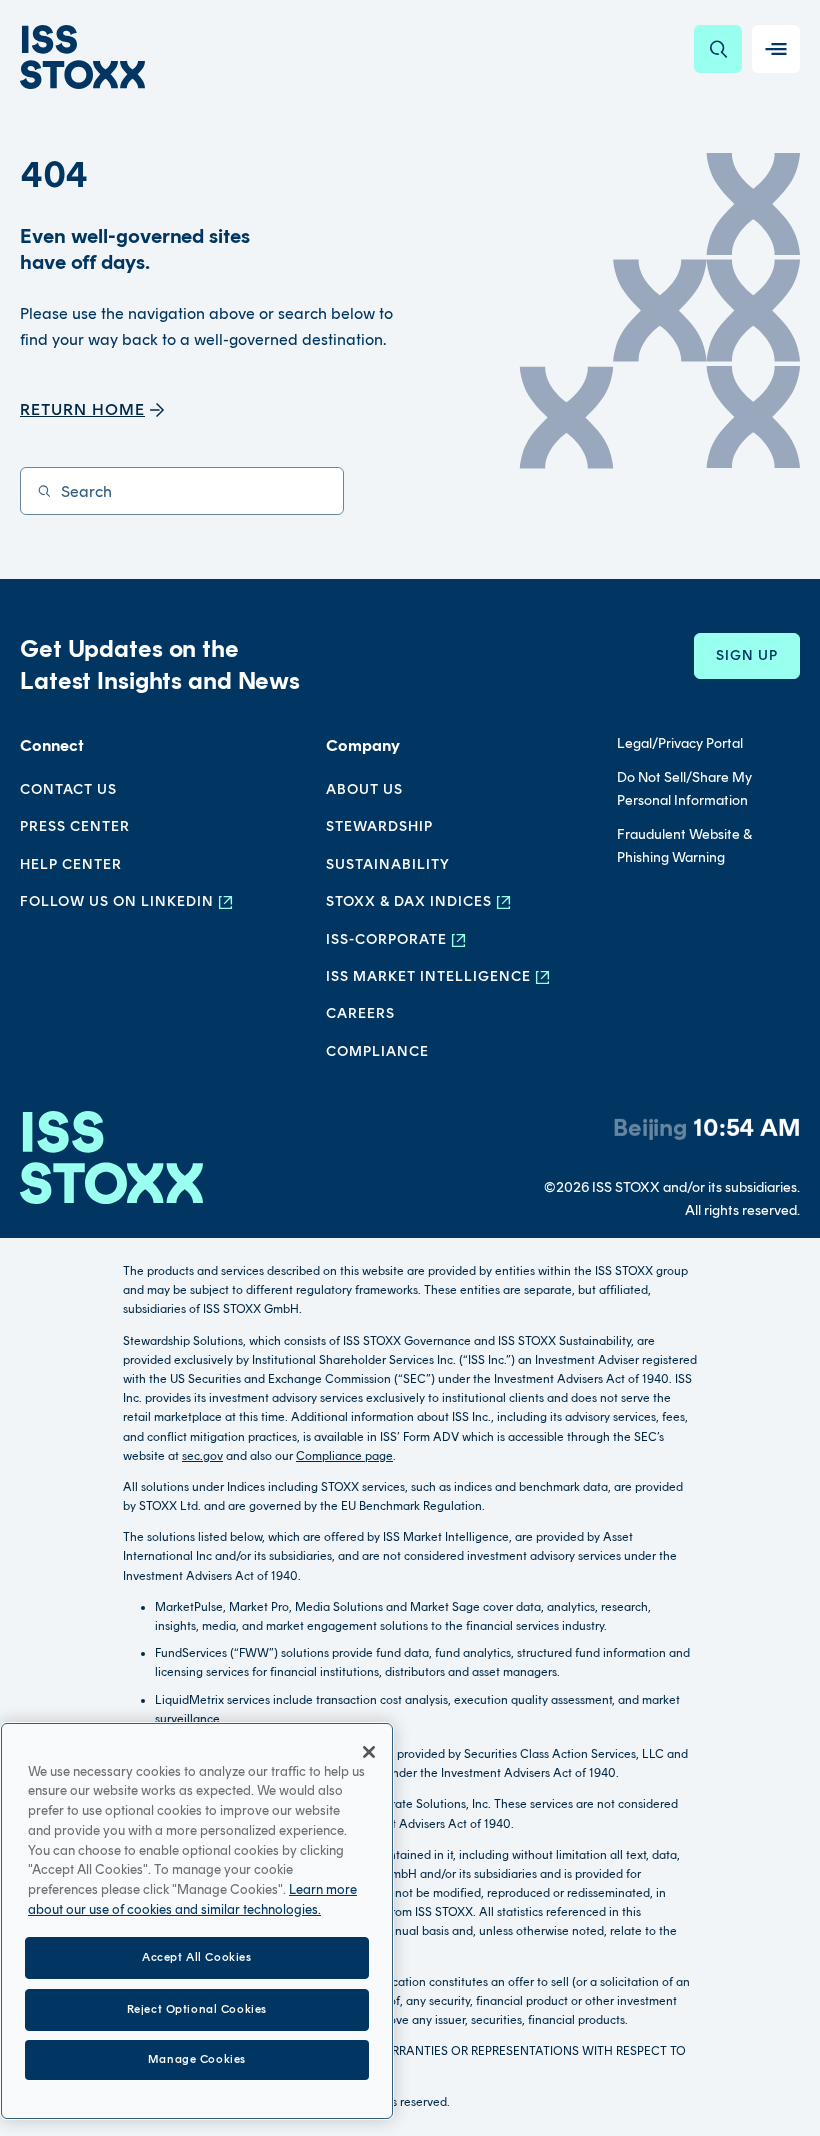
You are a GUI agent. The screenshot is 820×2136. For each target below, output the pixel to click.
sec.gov (202, 1456)
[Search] (718, 49)
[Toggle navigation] (776, 49)
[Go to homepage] (111, 1166)
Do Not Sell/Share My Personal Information (684, 788)
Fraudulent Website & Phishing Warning (684, 845)
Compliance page (344, 1456)
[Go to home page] (82, 57)
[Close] (369, 1752)
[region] (197, 1921)
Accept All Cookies (196, 1957)
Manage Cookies (197, 2059)
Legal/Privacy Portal (680, 743)
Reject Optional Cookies (197, 2009)
